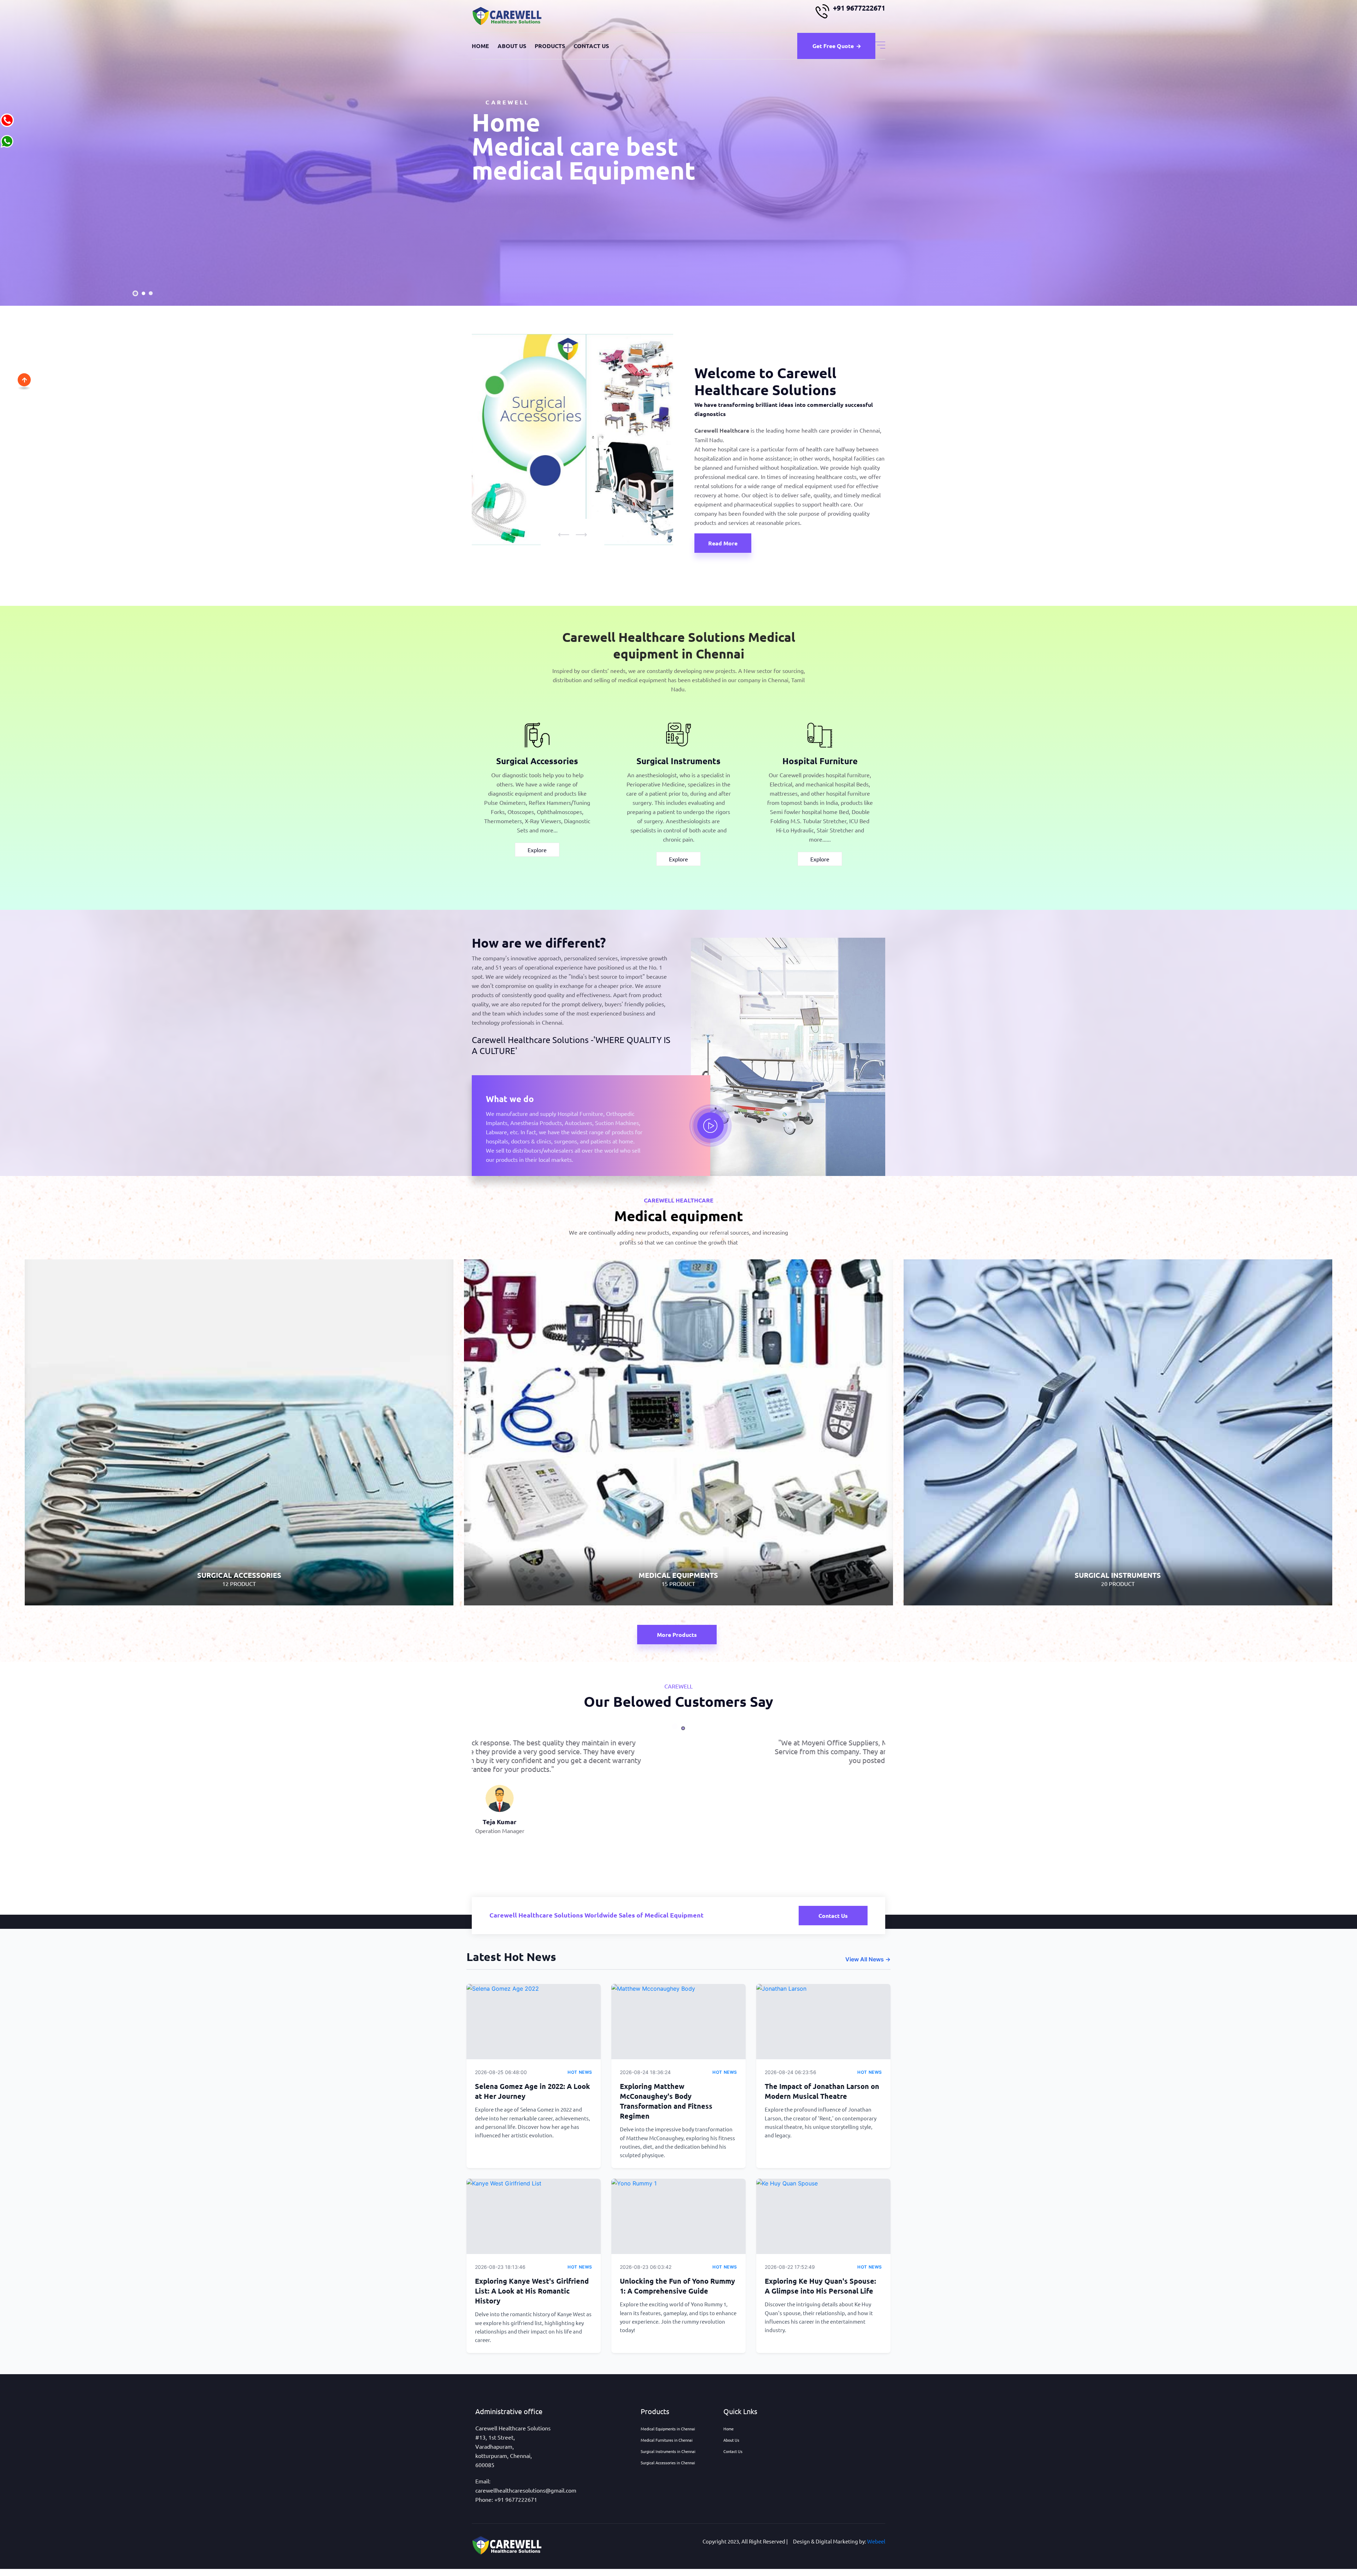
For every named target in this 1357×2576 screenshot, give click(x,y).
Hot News (580, 2072)
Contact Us (591, 46)
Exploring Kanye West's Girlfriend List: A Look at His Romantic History (532, 2291)
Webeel (876, 2541)
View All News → (868, 1959)
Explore (537, 850)
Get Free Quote (833, 46)
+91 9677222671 (859, 8)
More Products (677, 1635)
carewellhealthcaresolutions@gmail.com (526, 2490)
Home (480, 46)
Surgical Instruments (678, 761)
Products (550, 46)
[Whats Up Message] (7, 140)
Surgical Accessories (537, 761)
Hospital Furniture (820, 761)
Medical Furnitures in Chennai (667, 2440)
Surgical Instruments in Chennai (668, 2451)
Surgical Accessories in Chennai (668, 2463)
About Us (512, 46)
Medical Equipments (678, 1539)
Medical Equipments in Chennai (668, 2429)
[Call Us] (7, 119)
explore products (518, 247)
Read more (723, 543)
